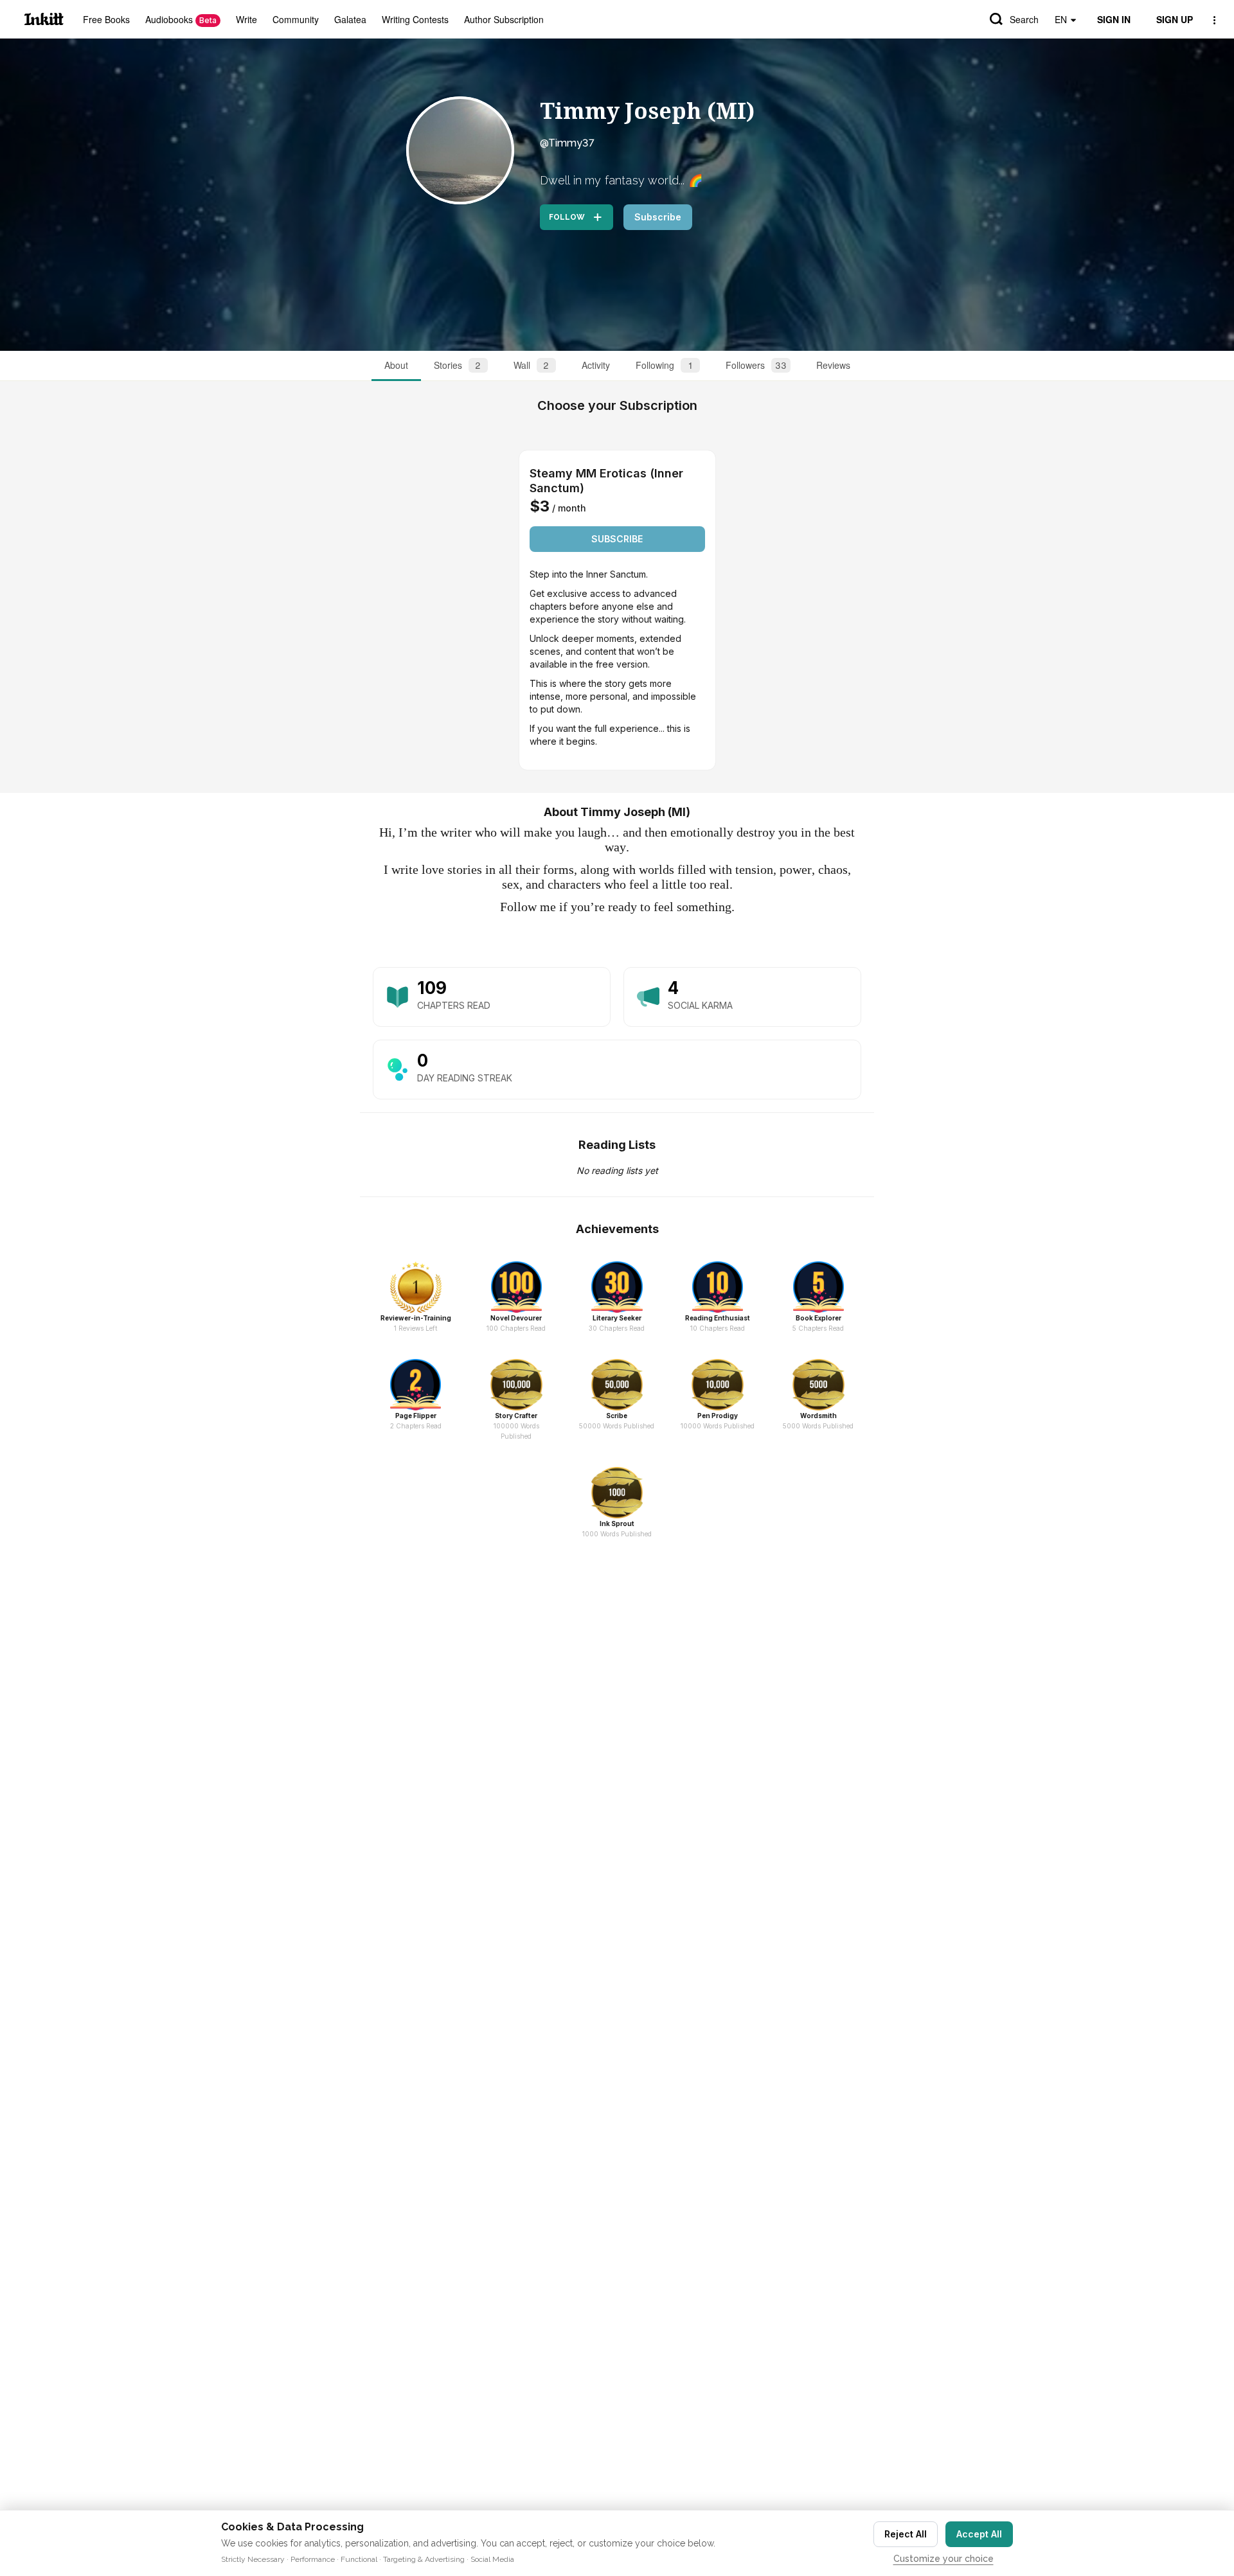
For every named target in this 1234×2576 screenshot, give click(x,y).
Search (1024, 19)
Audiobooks (181, 19)
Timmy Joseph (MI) (647, 111)
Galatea (350, 19)
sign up (1175, 19)
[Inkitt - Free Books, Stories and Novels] (44, 19)
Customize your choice (943, 2559)
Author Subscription (504, 19)
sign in (1114, 19)
